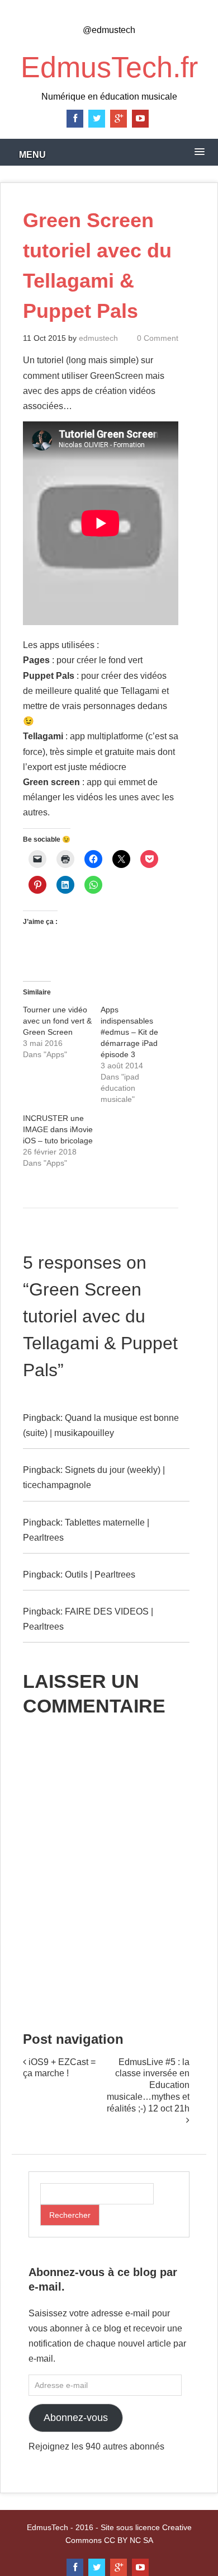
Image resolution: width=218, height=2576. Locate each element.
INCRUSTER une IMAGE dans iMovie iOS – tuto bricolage (58, 1129)
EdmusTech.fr (109, 67)
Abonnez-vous (76, 2418)
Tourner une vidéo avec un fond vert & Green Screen (57, 1021)
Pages (36, 660)
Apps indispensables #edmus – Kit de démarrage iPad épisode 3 (129, 1032)
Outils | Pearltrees (100, 1575)
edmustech (98, 338)
